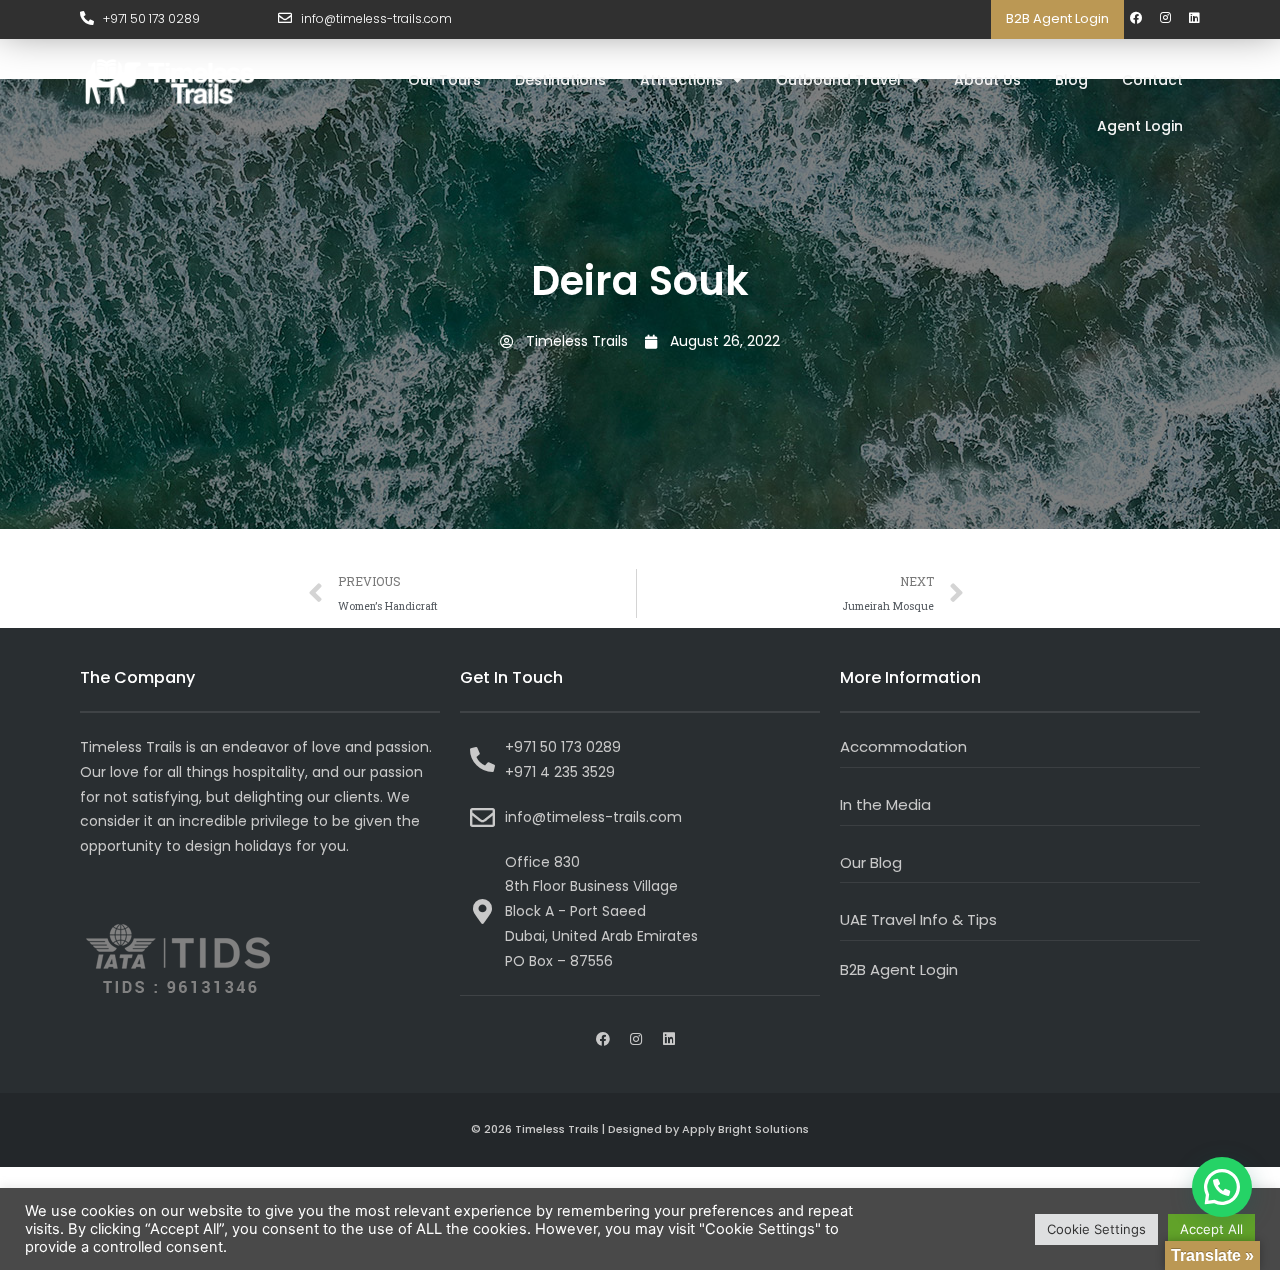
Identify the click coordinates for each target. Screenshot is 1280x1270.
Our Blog (871, 862)
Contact (1152, 80)
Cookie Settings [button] (1096, 1229)
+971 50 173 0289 (151, 18)
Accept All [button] (1211, 1229)
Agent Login (1140, 126)
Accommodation (903, 746)
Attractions (681, 80)
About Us (987, 80)
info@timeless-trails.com (376, 18)
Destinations (560, 80)
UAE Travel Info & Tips (918, 919)
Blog (1071, 80)
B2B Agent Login (1057, 18)
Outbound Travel (838, 80)
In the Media (885, 804)
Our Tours (444, 80)
